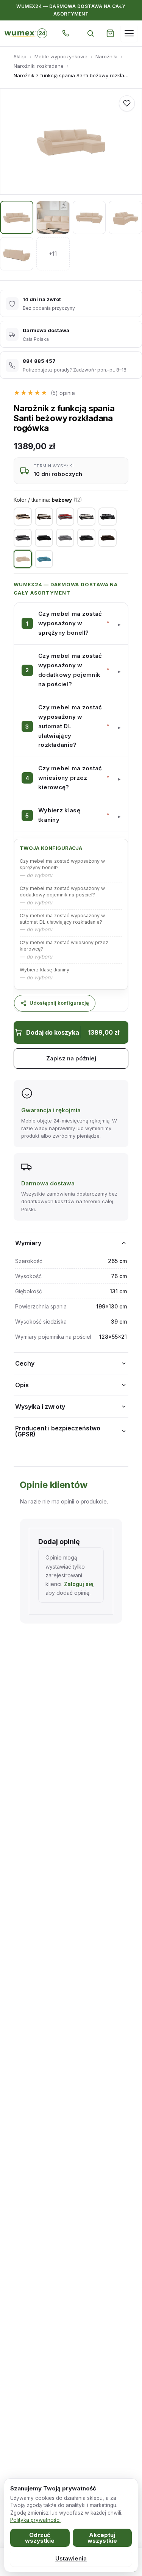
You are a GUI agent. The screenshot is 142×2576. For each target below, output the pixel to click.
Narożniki (106, 56)
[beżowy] (23, 559)
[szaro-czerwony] (65, 517)
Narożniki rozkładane (39, 66)
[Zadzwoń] (66, 33)
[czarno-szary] (108, 517)
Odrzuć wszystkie (40, 2538)
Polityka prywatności (35, 2520)
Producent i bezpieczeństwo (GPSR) (58, 1431)
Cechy (25, 1363)
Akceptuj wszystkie (102, 2538)
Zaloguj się (79, 1584)
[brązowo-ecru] (44, 517)
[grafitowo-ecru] (86, 517)
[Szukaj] (91, 33)
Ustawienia (71, 2558)
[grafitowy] (86, 538)
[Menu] (129, 33)
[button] (71, 623)
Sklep (20, 56)
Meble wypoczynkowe (61, 56)
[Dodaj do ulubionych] (127, 103)
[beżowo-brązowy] (23, 517)
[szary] (65, 538)
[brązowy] (108, 538)
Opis (22, 1385)
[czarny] (44, 538)
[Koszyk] (110, 33)
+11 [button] (53, 254)
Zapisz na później (71, 1058)
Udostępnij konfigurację (59, 1003)
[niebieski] (44, 559)
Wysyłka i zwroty (40, 1407)
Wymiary (28, 1243)
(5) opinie (63, 393)
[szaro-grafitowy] (23, 538)
